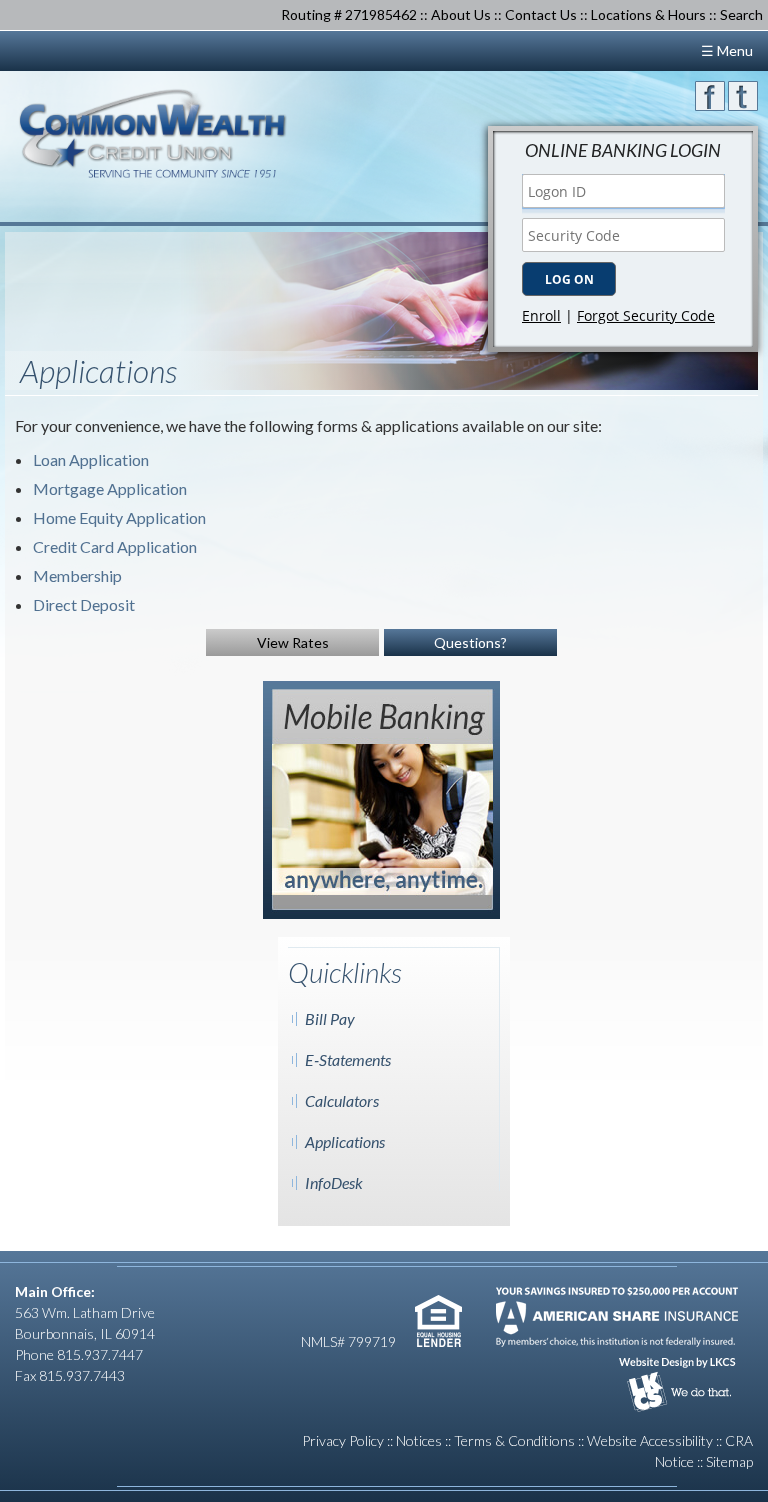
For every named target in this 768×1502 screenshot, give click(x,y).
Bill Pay (330, 1018)
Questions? (470, 642)
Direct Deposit (84, 604)
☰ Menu (727, 50)
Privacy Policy (343, 1440)
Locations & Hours (648, 14)
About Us (461, 14)
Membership (77, 575)
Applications (345, 1141)
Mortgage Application (110, 488)
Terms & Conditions (514, 1440)
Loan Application (91, 459)
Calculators (342, 1100)
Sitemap (729, 1461)
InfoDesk (334, 1182)
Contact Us (541, 14)
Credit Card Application (115, 546)
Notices (419, 1440)
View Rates (293, 642)
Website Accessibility (650, 1440)
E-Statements (348, 1059)
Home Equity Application (119, 517)
